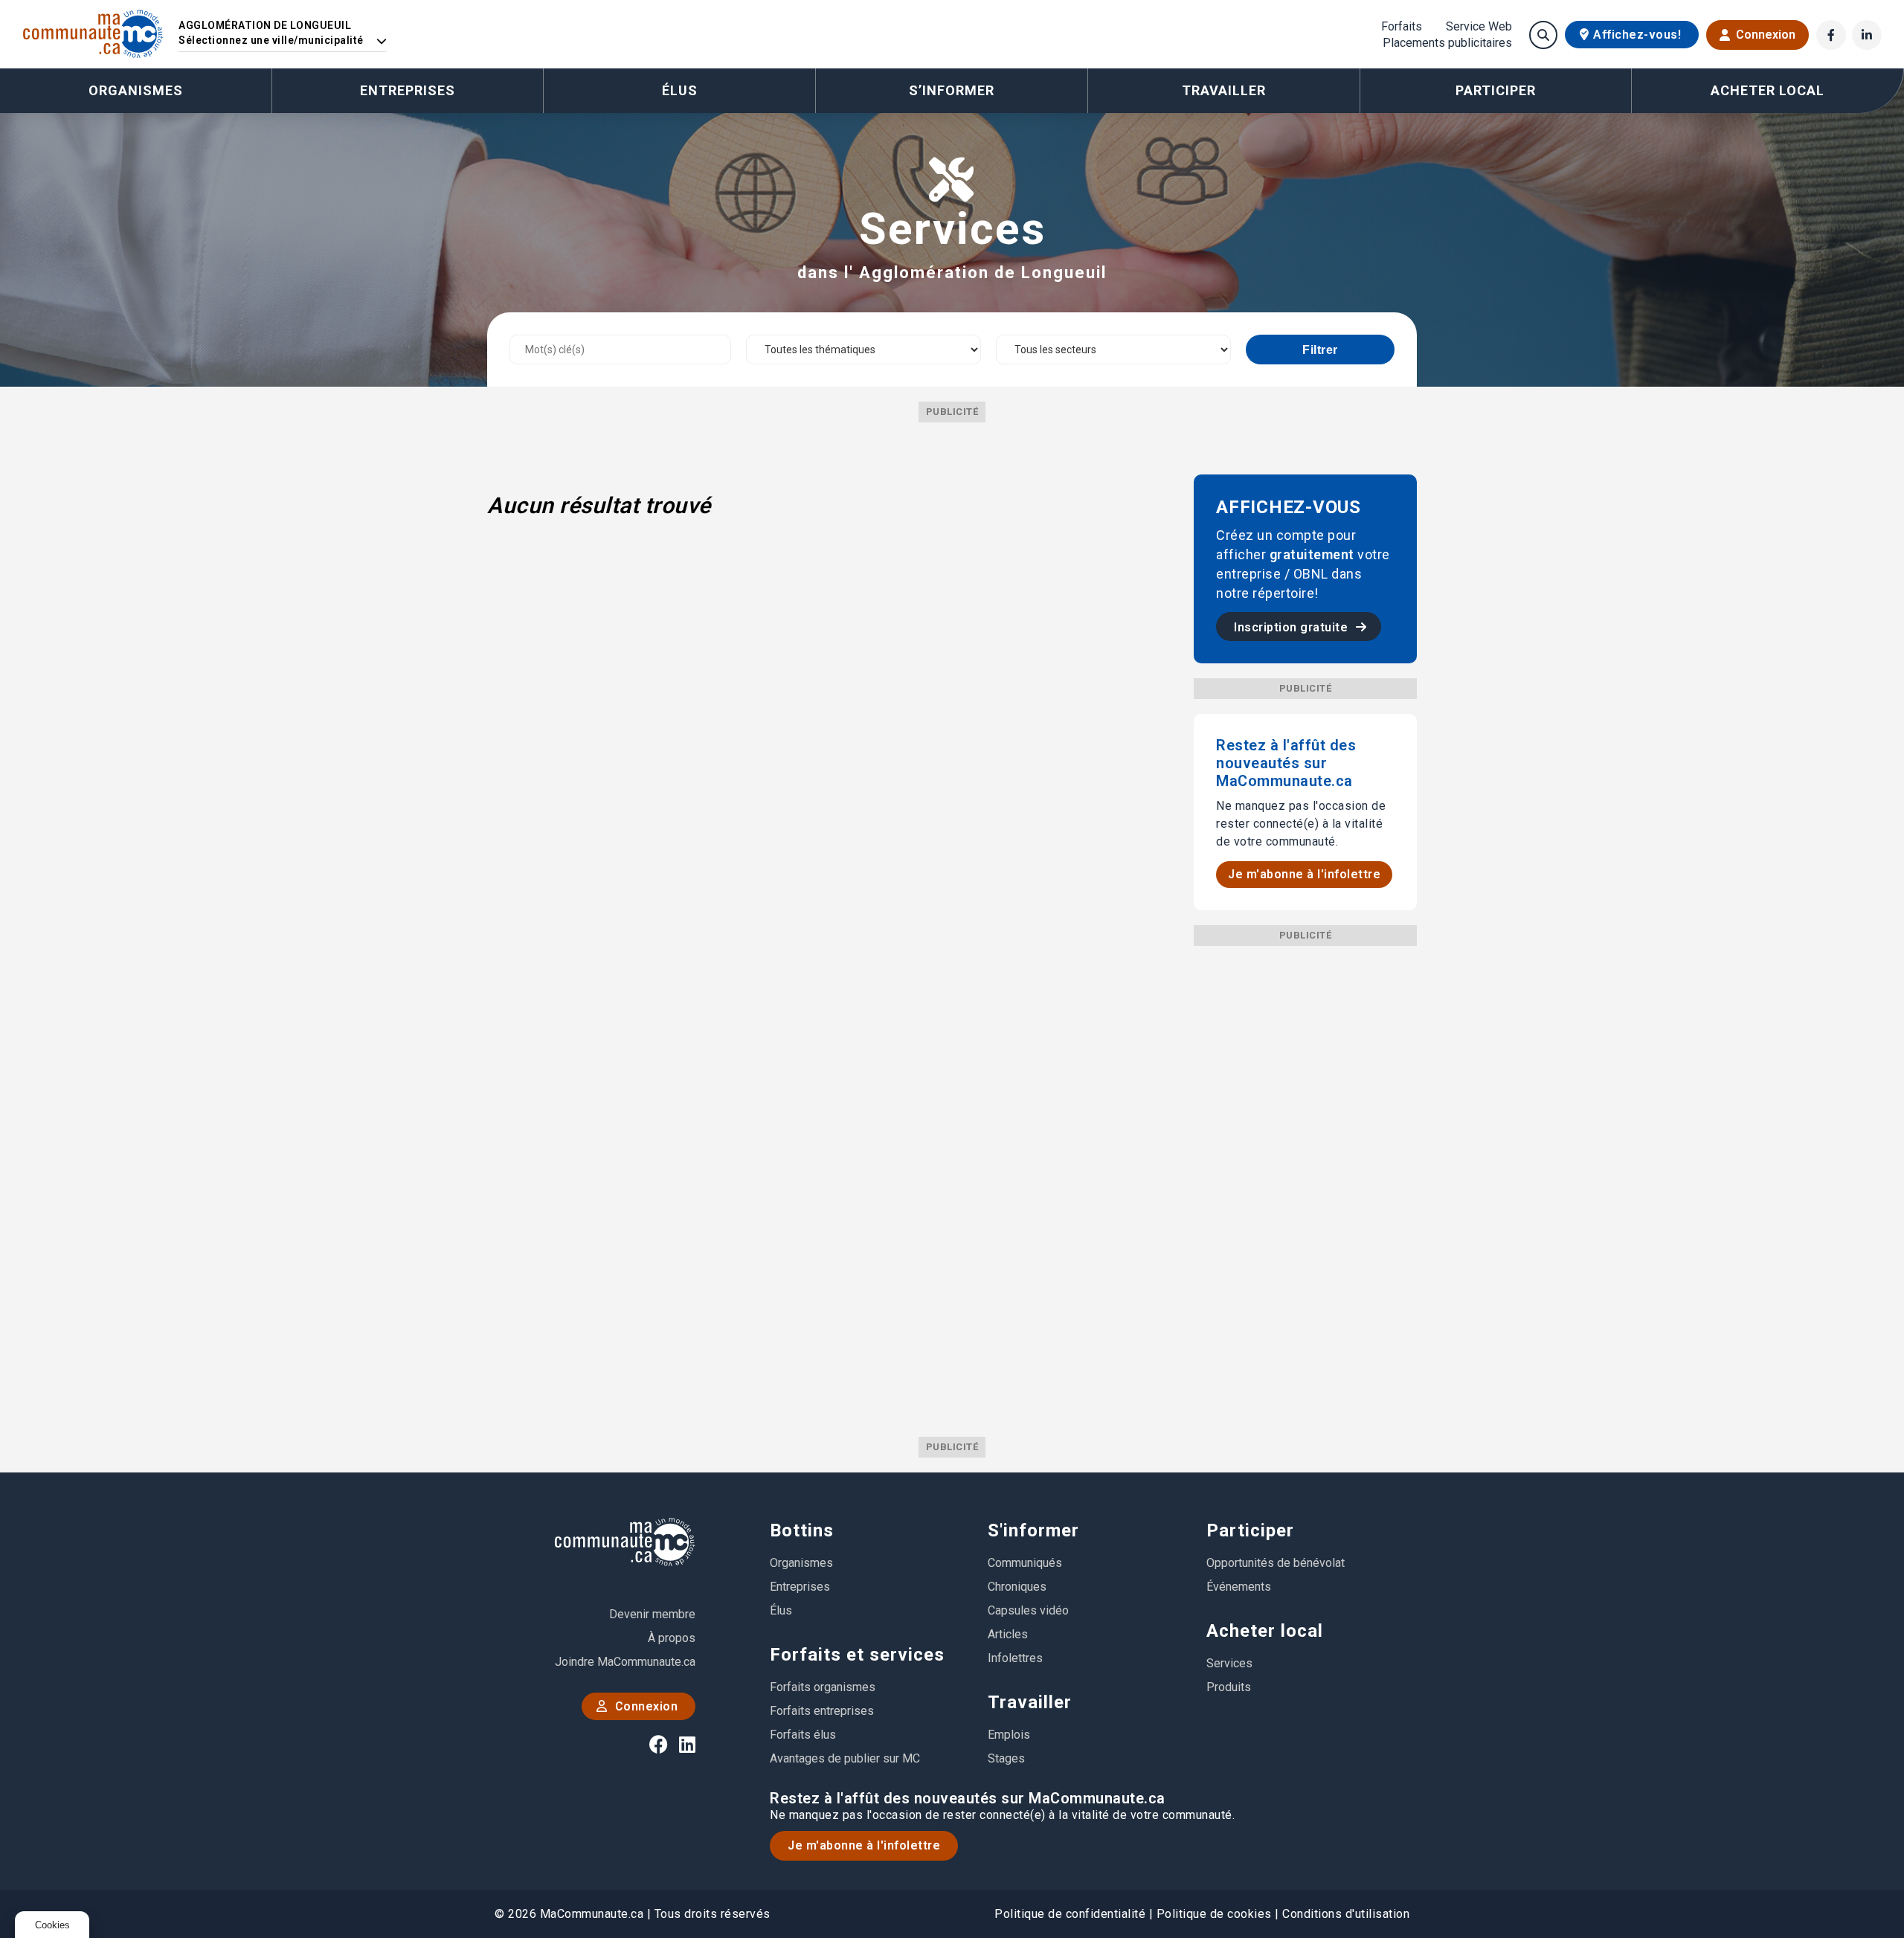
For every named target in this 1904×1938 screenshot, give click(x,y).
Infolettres (1015, 1658)
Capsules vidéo (1028, 1610)
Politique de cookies (1214, 1914)
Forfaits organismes (823, 1687)
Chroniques (1017, 1587)
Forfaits (1402, 27)
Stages (1006, 1758)
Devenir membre (652, 1614)
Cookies (52, 1925)
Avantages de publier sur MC (845, 1758)
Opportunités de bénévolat (1276, 1563)
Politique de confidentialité (1070, 1914)
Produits (1229, 1687)
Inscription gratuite (1293, 627)
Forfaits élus (803, 1735)
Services (1229, 1663)
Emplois (1009, 1735)
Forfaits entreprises (822, 1711)
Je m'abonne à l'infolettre (1304, 874)
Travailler (1030, 1702)
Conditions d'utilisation (1346, 1914)
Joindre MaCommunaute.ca (625, 1662)
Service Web (1479, 27)
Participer (1250, 1530)
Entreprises (408, 90)
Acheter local (1265, 1631)
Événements (1239, 1587)
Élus (680, 90)
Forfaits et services (857, 1655)
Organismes (136, 90)
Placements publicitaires (1447, 43)
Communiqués (1025, 1563)
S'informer (1033, 1530)
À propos (672, 1638)
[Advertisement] (1305, 1169)
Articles (1008, 1634)
